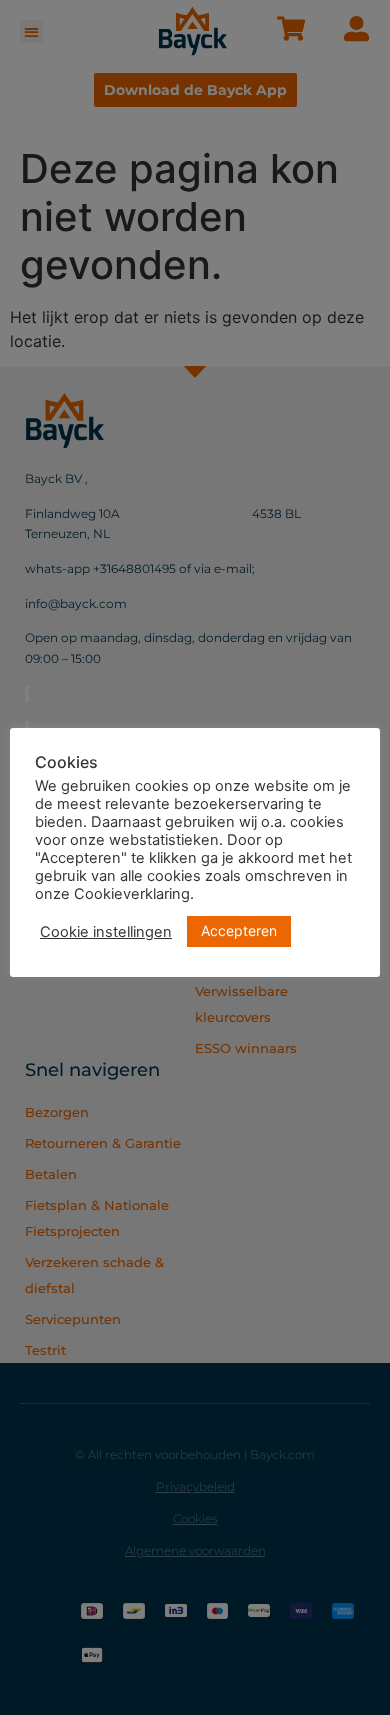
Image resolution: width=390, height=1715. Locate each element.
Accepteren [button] (239, 930)
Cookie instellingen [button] (106, 932)
